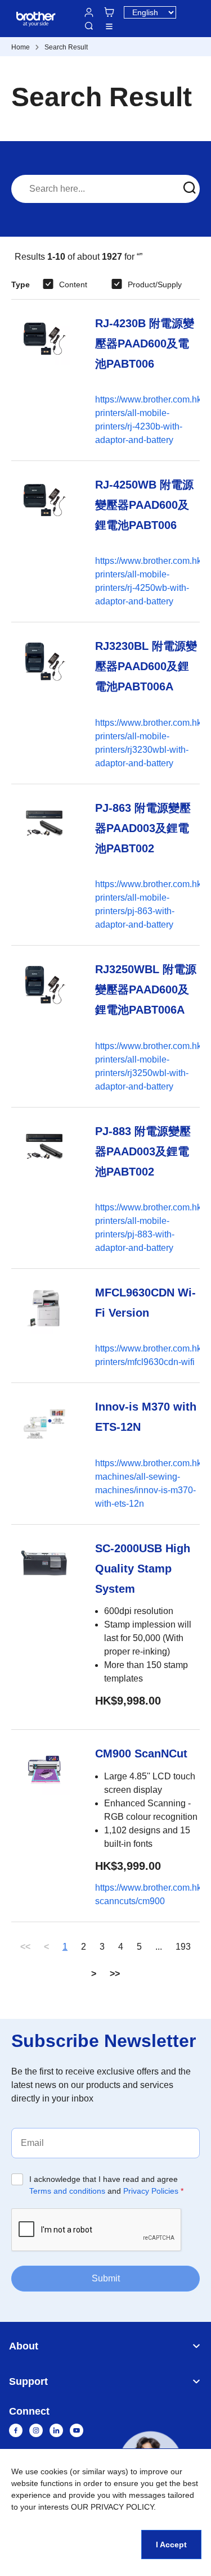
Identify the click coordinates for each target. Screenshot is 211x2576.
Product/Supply (155, 284)
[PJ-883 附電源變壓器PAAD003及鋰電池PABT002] (44, 1188)
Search (89, 26)
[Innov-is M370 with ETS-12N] (44, 1453)
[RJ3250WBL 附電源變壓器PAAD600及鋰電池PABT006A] (44, 1026)
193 (183, 1947)
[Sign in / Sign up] (89, 12)
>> (115, 1974)
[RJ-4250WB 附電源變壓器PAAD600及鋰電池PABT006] (44, 541)
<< (25, 1947)
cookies (54, 2471)
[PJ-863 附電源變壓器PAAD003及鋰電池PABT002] (44, 865)
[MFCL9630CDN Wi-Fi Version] (44, 1326)
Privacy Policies (151, 2191)
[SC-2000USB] (44, 1627)
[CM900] (44, 1825)
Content (73, 284)
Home (21, 47)
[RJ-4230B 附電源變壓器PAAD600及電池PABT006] (44, 380)
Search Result (66, 47)
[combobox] (105, 189)
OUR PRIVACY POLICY (112, 2507)
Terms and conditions (67, 2191)
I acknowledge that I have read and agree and (106, 2185)
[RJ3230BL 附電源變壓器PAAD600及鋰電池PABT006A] (44, 703)
